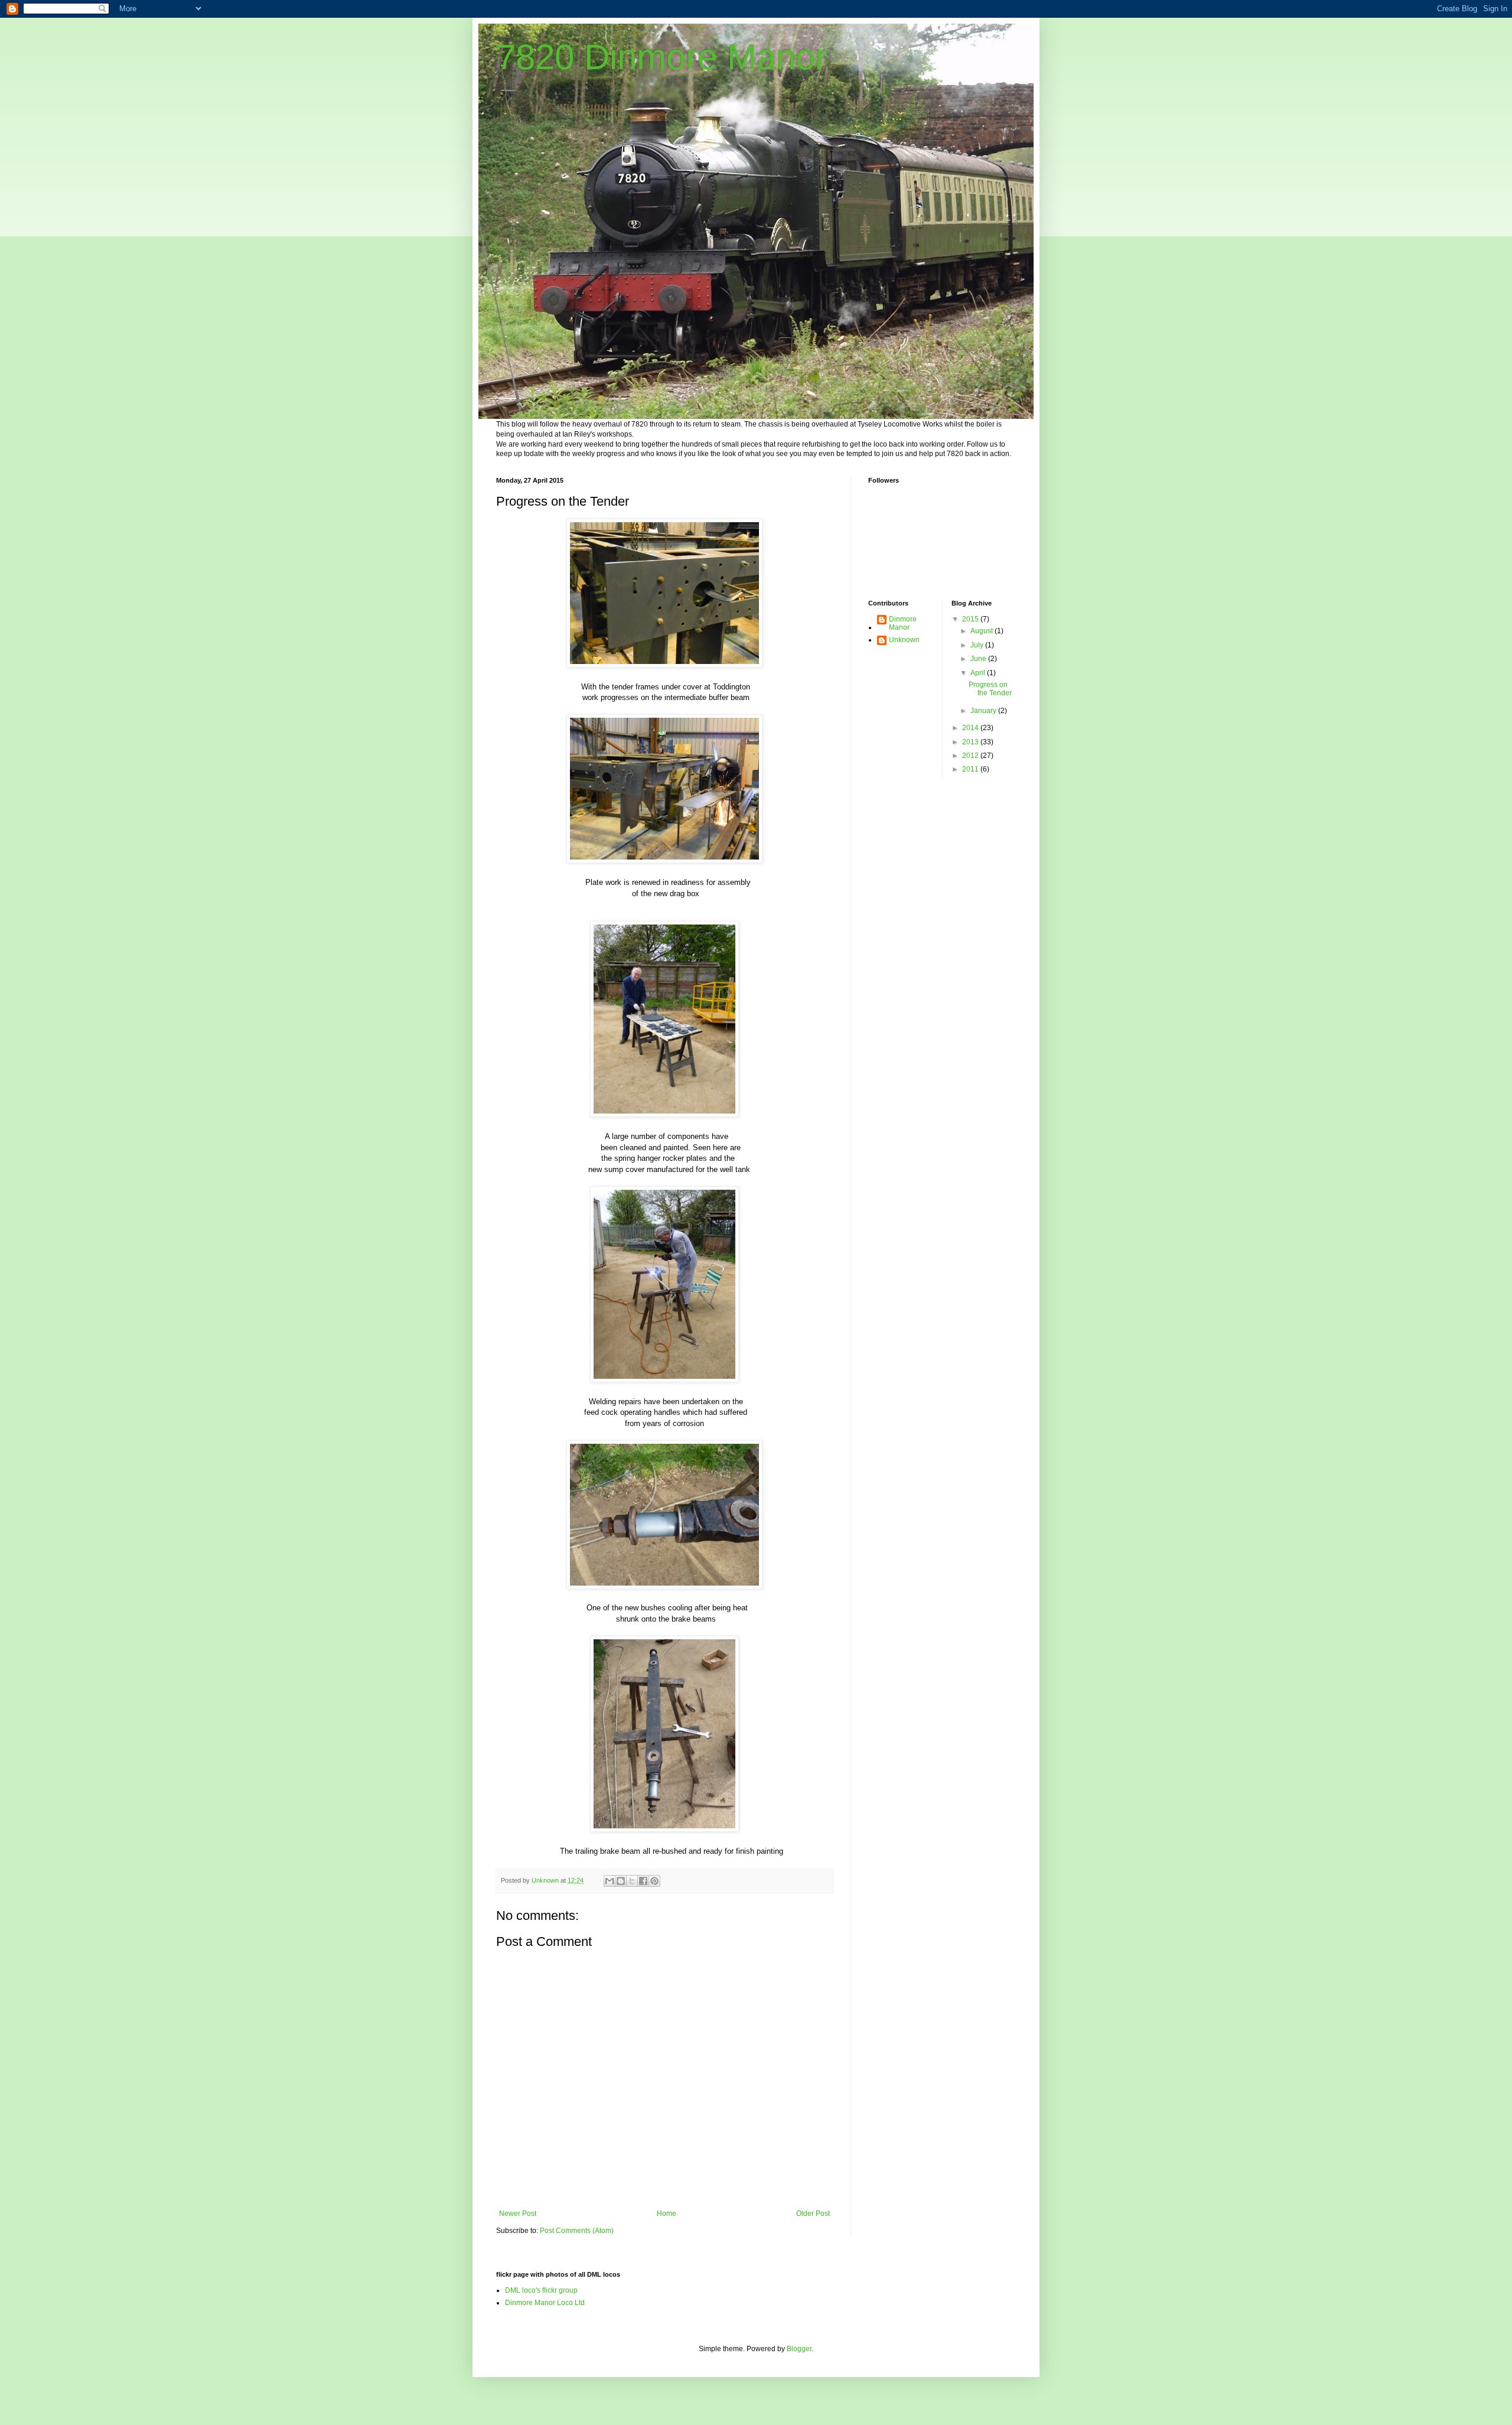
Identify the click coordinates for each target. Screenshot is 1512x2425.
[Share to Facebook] (643, 1881)
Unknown (904, 640)
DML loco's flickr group (541, 2290)
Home (667, 2214)
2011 (971, 769)
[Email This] (610, 1881)
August (983, 631)
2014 (971, 728)
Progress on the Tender (990, 689)
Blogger (799, 2349)
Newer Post (518, 2214)
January (984, 711)
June (979, 659)
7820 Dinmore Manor (661, 57)
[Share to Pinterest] (654, 1881)
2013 (971, 742)
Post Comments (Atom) (577, 2231)
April (979, 673)
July (978, 645)
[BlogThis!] (621, 1881)
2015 (971, 619)
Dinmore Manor (903, 623)
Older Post (813, 2214)
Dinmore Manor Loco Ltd (545, 2303)
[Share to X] (632, 1881)
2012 (971, 756)
